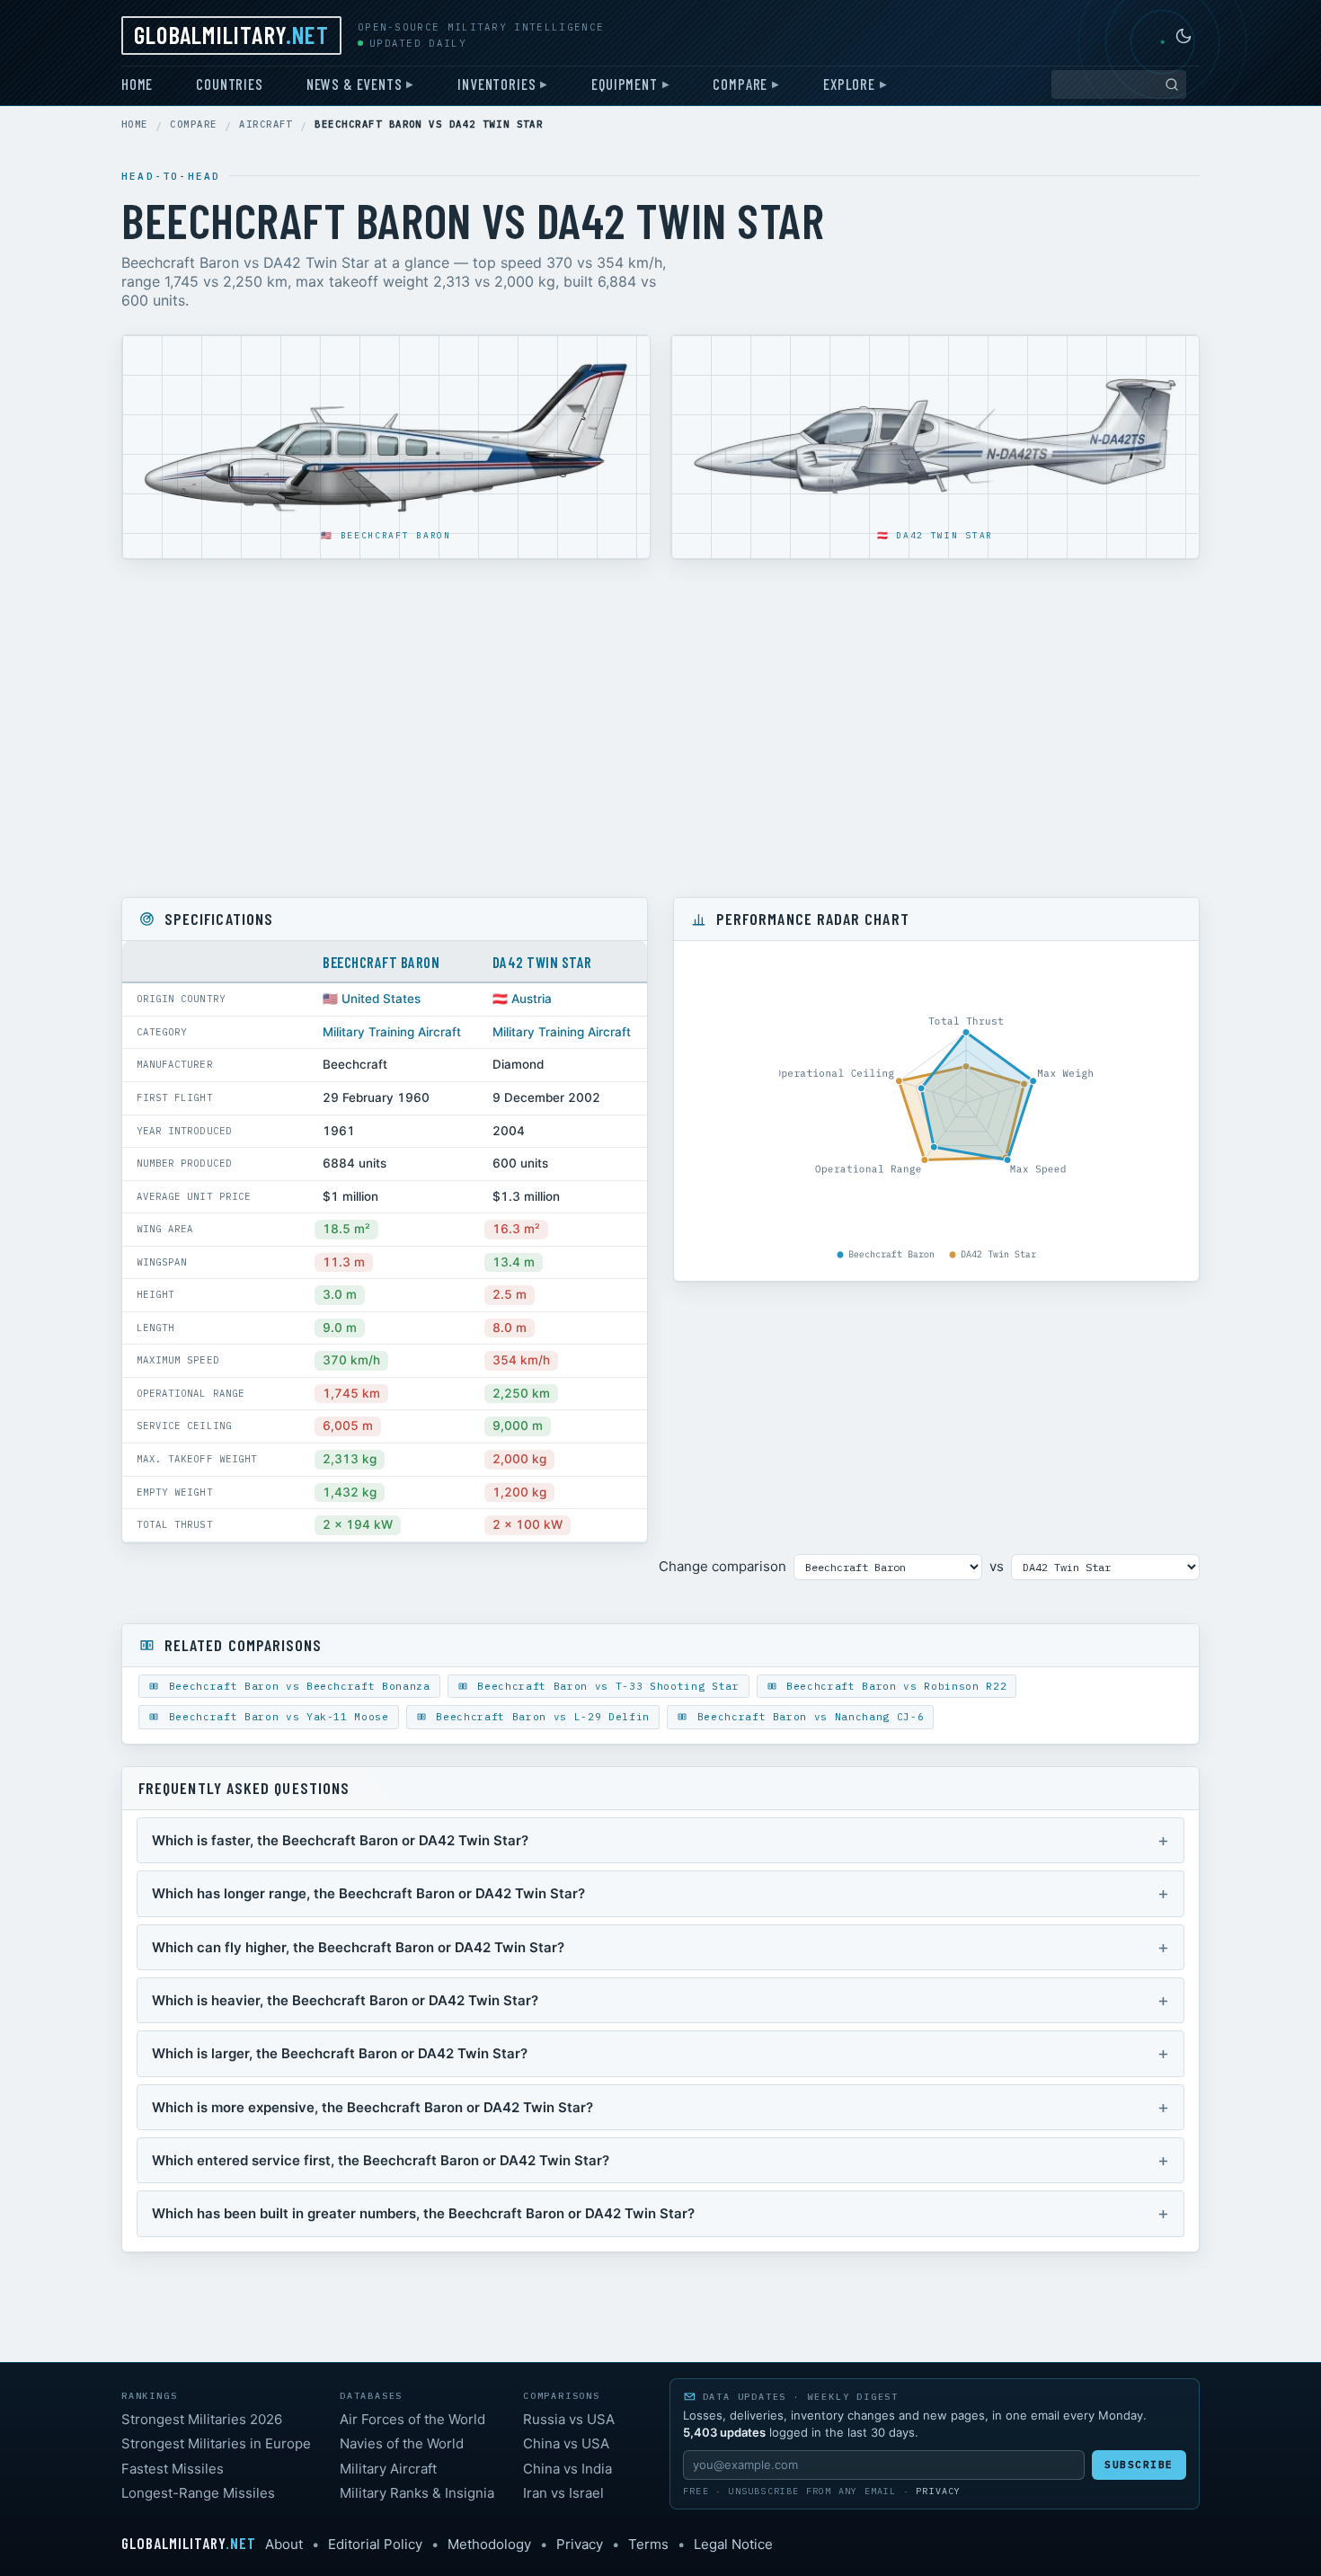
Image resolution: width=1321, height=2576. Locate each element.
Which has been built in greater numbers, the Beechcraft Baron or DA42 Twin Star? (423, 2213)
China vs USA (566, 2443)
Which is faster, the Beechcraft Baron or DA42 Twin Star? (340, 1840)
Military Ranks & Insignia (417, 2493)
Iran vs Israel (563, 2493)
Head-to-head (171, 176)
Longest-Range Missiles (198, 2493)
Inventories (496, 84)
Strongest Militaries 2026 (202, 2419)
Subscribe (1139, 2465)
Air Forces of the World (412, 2419)
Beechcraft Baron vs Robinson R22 (894, 1686)
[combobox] (1119, 84)
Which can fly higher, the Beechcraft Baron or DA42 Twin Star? (358, 1947)
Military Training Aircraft (392, 1032)
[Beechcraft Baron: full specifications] (386, 439)
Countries (229, 84)
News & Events (355, 84)
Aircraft (266, 124)
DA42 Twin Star (944, 535)
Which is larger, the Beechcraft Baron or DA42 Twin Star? (340, 2053)
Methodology (489, 2544)
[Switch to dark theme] (1184, 36)
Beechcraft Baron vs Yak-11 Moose (275, 1717)
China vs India (567, 2469)
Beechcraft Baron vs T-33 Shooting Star (605, 1686)
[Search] (1172, 84)
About (284, 2544)
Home (137, 84)
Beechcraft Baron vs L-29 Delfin (540, 1717)
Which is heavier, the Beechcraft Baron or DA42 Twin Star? (345, 2000)
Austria (532, 999)
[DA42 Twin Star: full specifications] (935, 440)
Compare (740, 84)
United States (381, 999)
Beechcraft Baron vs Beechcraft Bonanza (296, 1686)
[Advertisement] (660, 728)
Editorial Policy (375, 2544)
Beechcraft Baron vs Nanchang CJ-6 (807, 1717)
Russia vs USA (569, 2419)
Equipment (624, 84)
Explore (849, 84)
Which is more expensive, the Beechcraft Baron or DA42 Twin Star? (372, 2107)
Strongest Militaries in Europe (216, 2443)
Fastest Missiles (173, 2469)
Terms (648, 2544)
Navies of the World (402, 2443)
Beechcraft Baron (396, 535)
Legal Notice (733, 2544)
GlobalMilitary (231, 34)
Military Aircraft (388, 2469)
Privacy (938, 2491)
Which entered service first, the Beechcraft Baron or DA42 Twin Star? (381, 2160)
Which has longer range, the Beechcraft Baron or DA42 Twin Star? (368, 1893)
